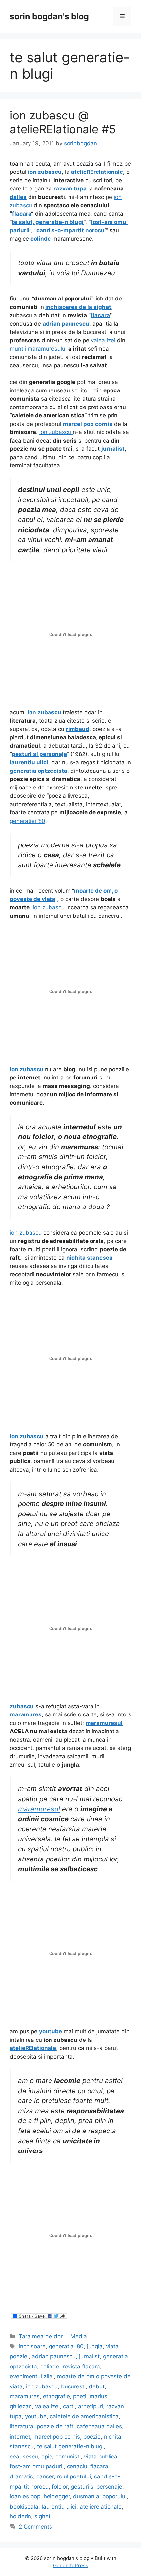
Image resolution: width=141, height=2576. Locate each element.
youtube (36, 2416)
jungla (95, 2346)
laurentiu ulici (59, 2507)
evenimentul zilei (32, 2376)
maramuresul (39, 1809)
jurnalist (89, 2356)
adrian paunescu (54, 2356)
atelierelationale (101, 2507)
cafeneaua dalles (99, 2426)
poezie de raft (55, 2426)
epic (47, 2457)
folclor (60, 2487)
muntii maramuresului (39, 349)
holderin (20, 2516)
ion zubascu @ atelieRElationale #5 (63, 122)
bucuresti (73, 2386)
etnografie (56, 2396)
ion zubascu (56, 432)
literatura (22, 2426)
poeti (80, 2396)
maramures (25, 2396)
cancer (45, 2476)
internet (20, 2437)
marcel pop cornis (57, 2437)
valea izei (103, 340)
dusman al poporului (100, 2496)
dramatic (21, 2476)
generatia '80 (66, 2346)
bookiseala (24, 2507)
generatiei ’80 (28, 821)
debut (97, 2386)
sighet (42, 2516)
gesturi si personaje (97, 2487)
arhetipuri (91, 2406)
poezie (92, 2437)
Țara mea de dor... (43, 2336)
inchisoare (32, 2346)
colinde (50, 2367)
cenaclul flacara (88, 2466)
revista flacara (81, 2367)
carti (69, 2406)
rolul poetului (74, 2476)
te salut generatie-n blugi (70, 2446)
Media (79, 2336)
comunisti (68, 2457)
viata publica (101, 2457)
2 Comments (35, 2527)
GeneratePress (71, 2565)
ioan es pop (25, 2496)
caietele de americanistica (84, 2416)
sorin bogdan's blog (49, 16)
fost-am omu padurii (37, 2466)
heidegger (57, 2496)
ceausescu (24, 2457)
